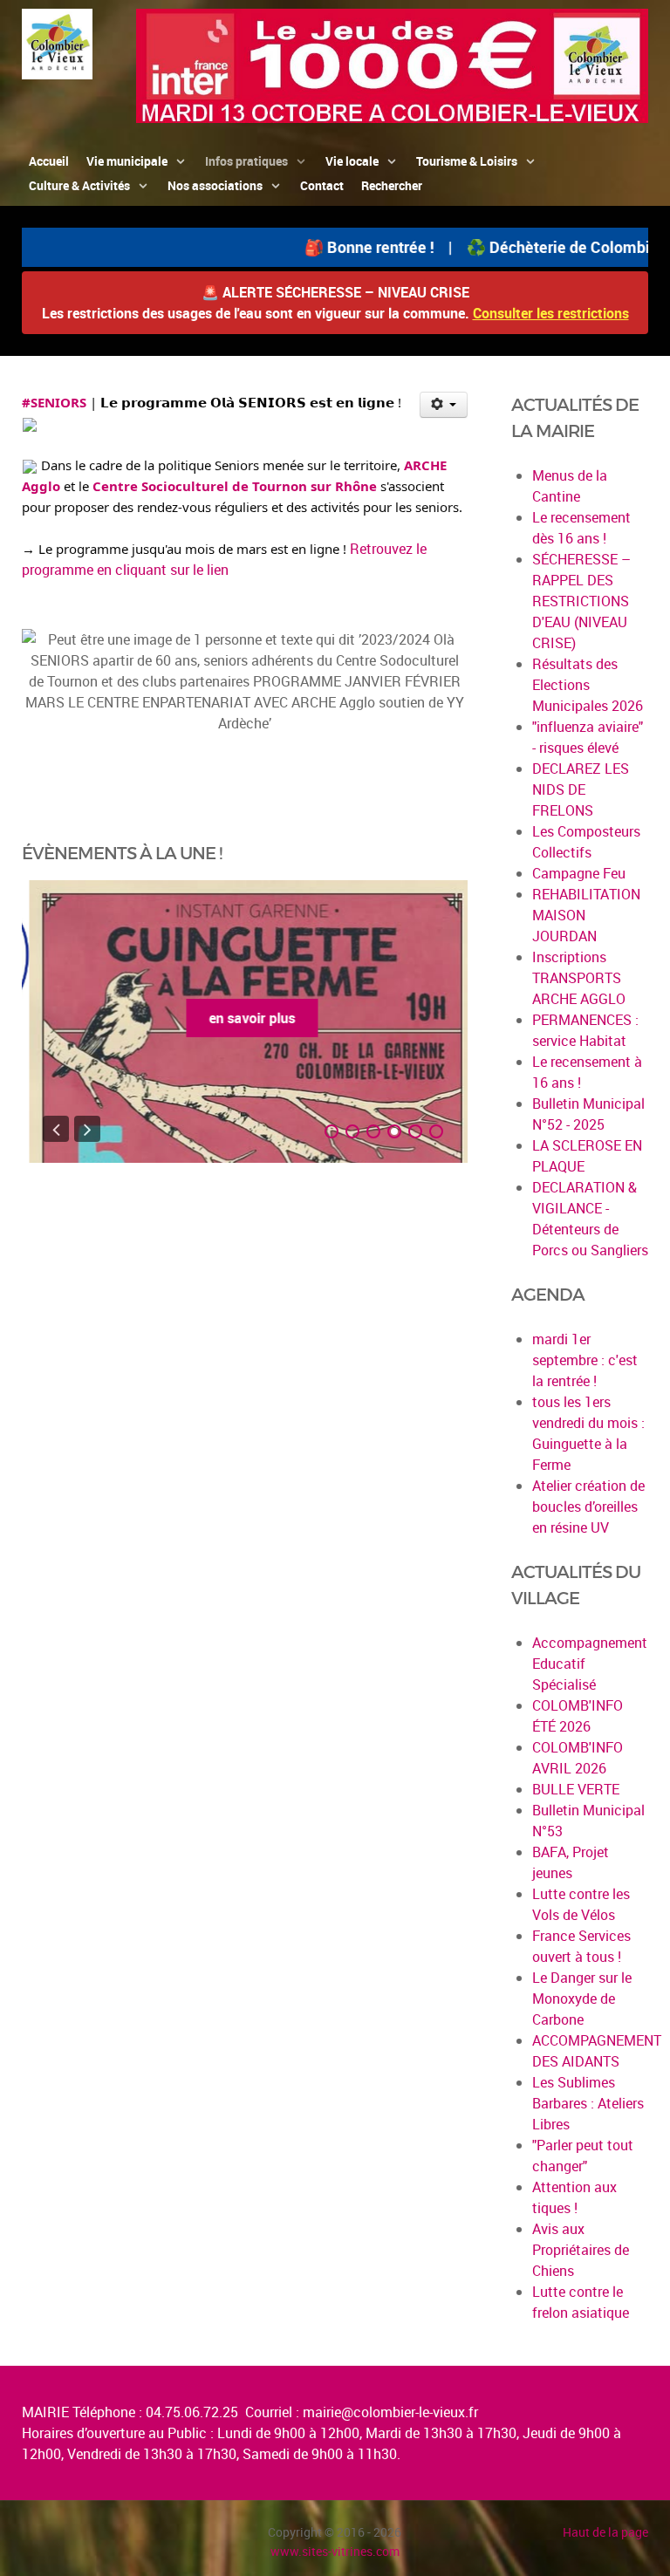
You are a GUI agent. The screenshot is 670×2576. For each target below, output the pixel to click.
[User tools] (444, 405)
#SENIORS (54, 402)
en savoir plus (245, 1018)
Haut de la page (605, 2532)
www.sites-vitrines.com (335, 2551)
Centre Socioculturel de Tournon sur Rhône (235, 486)
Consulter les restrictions (551, 313)
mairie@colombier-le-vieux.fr (390, 2412)
